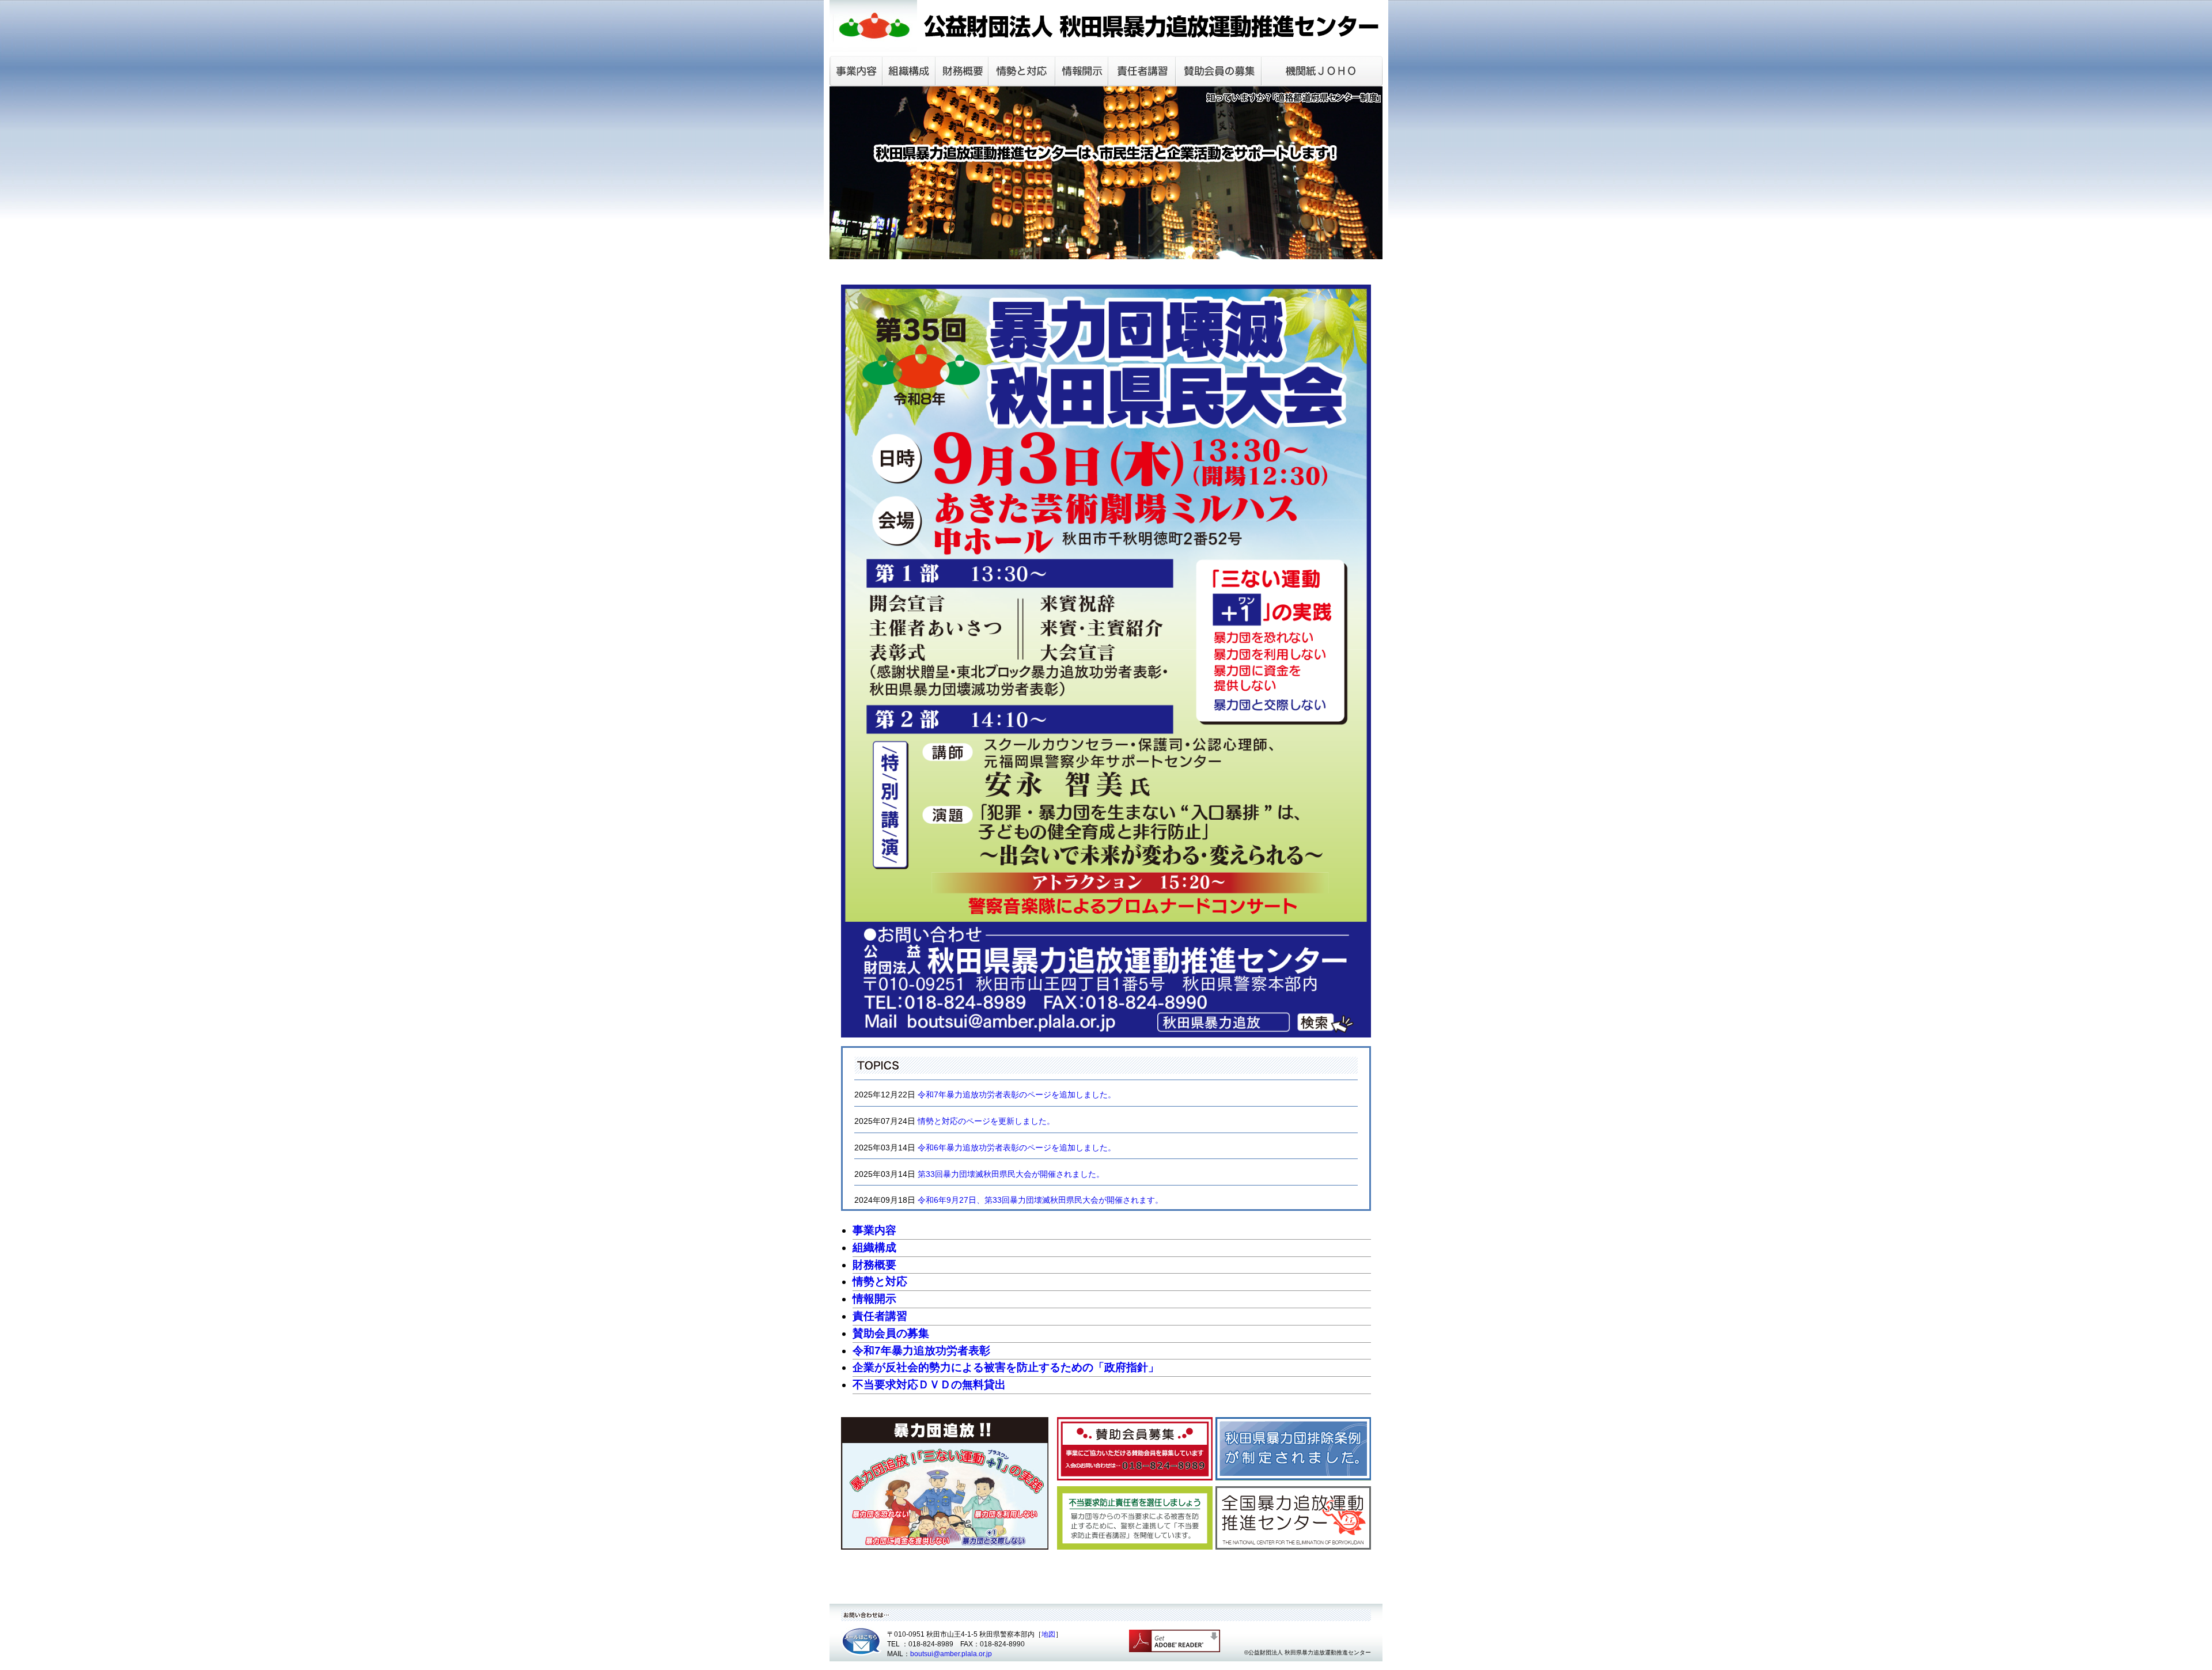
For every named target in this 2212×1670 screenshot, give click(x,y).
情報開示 (874, 1299)
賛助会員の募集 (891, 1333)
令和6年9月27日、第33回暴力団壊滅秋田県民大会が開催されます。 (1040, 1200)
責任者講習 (880, 1316)
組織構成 (874, 1247)
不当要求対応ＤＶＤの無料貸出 (929, 1385)
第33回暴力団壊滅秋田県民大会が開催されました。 (1011, 1174)
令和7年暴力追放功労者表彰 (921, 1351)
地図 (1048, 1634)
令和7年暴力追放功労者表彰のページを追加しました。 (1017, 1095)
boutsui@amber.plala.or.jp (951, 1654)
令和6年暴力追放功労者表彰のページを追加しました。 (1017, 1148)
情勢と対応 (880, 1281)
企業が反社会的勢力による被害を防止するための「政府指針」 (1006, 1367)
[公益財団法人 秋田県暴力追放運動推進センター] (1106, 46)
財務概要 (874, 1265)
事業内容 (874, 1230)
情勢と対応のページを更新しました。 (986, 1121)
